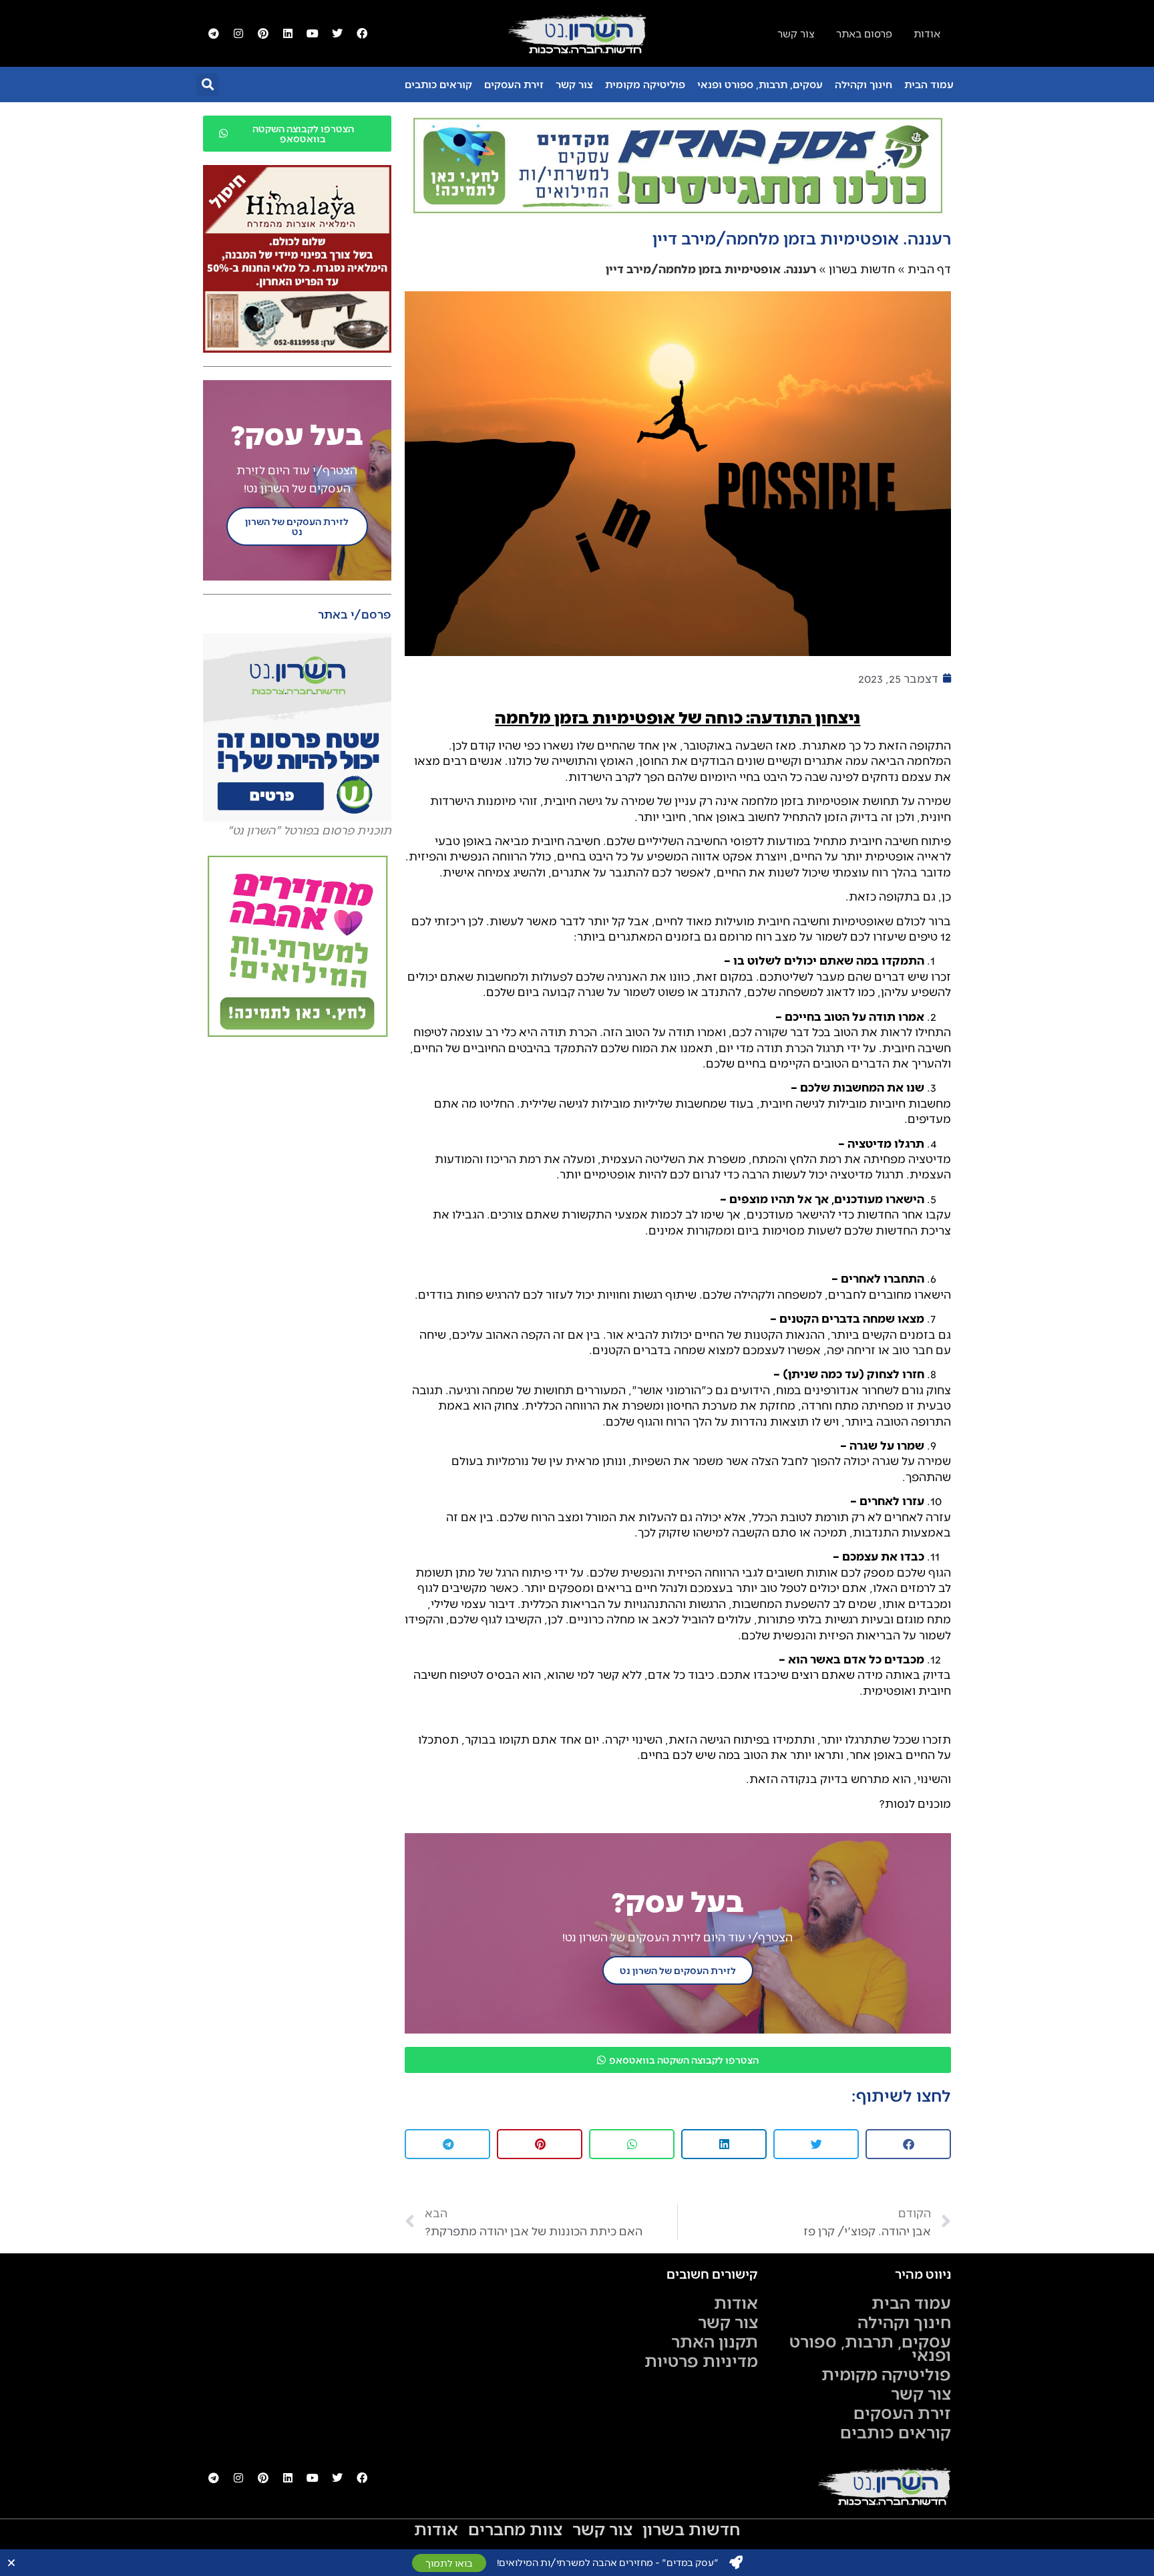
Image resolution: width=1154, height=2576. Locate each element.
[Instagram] (238, 33)
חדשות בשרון (862, 269)
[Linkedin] (288, 33)
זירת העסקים (514, 84)
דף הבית (929, 269)
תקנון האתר (715, 2341)
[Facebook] (362, 33)
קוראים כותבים (438, 84)
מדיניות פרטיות (701, 2360)
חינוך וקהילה (863, 84)
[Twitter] (337, 33)
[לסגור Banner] (11, 2563)
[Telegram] (214, 33)
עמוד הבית (929, 84)
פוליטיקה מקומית (645, 84)
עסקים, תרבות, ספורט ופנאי (760, 84)
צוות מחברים (515, 2529)
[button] (207, 85)
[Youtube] (313, 33)
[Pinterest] (263, 33)
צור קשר (574, 84)
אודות (736, 2302)
